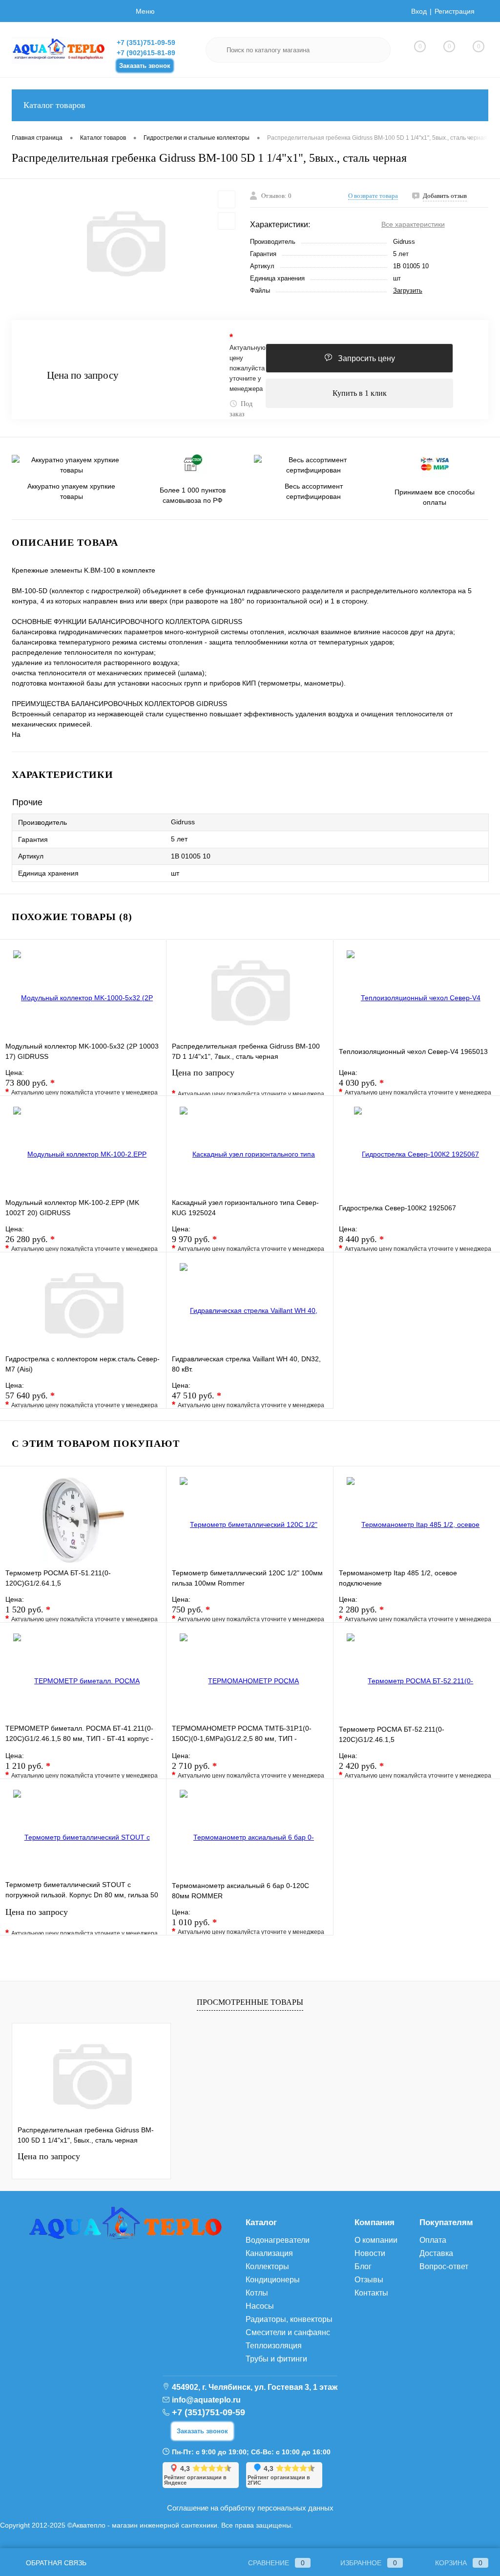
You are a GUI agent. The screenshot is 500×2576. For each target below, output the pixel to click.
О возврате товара (373, 196)
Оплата (433, 2240)
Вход (419, 11)
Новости (370, 2253)
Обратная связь (55, 2563)
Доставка (436, 2253)
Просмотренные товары (250, 2002)
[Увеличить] (125, 244)
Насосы (260, 2306)
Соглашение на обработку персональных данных (250, 2508)
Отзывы (369, 2280)
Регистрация (455, 11)
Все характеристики (413, 224)
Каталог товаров (54, 105)
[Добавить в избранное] (227, 199)
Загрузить (408, 290)
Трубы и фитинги (276, 2359)
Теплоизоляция (274, 2346)
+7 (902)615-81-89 (146, 53)
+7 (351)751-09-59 (146, 43)
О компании (376, 2240)
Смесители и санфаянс (288, 2332)
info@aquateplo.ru (206, 2400)
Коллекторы (267, 2266)
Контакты (371, 2293)
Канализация (269, 2253)
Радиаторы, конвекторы (289, 2319)
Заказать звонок (145, 66)
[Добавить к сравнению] (227, 221)
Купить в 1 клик (360, 393)
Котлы (257, 2293)
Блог (363, 2266)
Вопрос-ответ (444, 2266)
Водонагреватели (278, 2240)
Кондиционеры (273, 2280)
